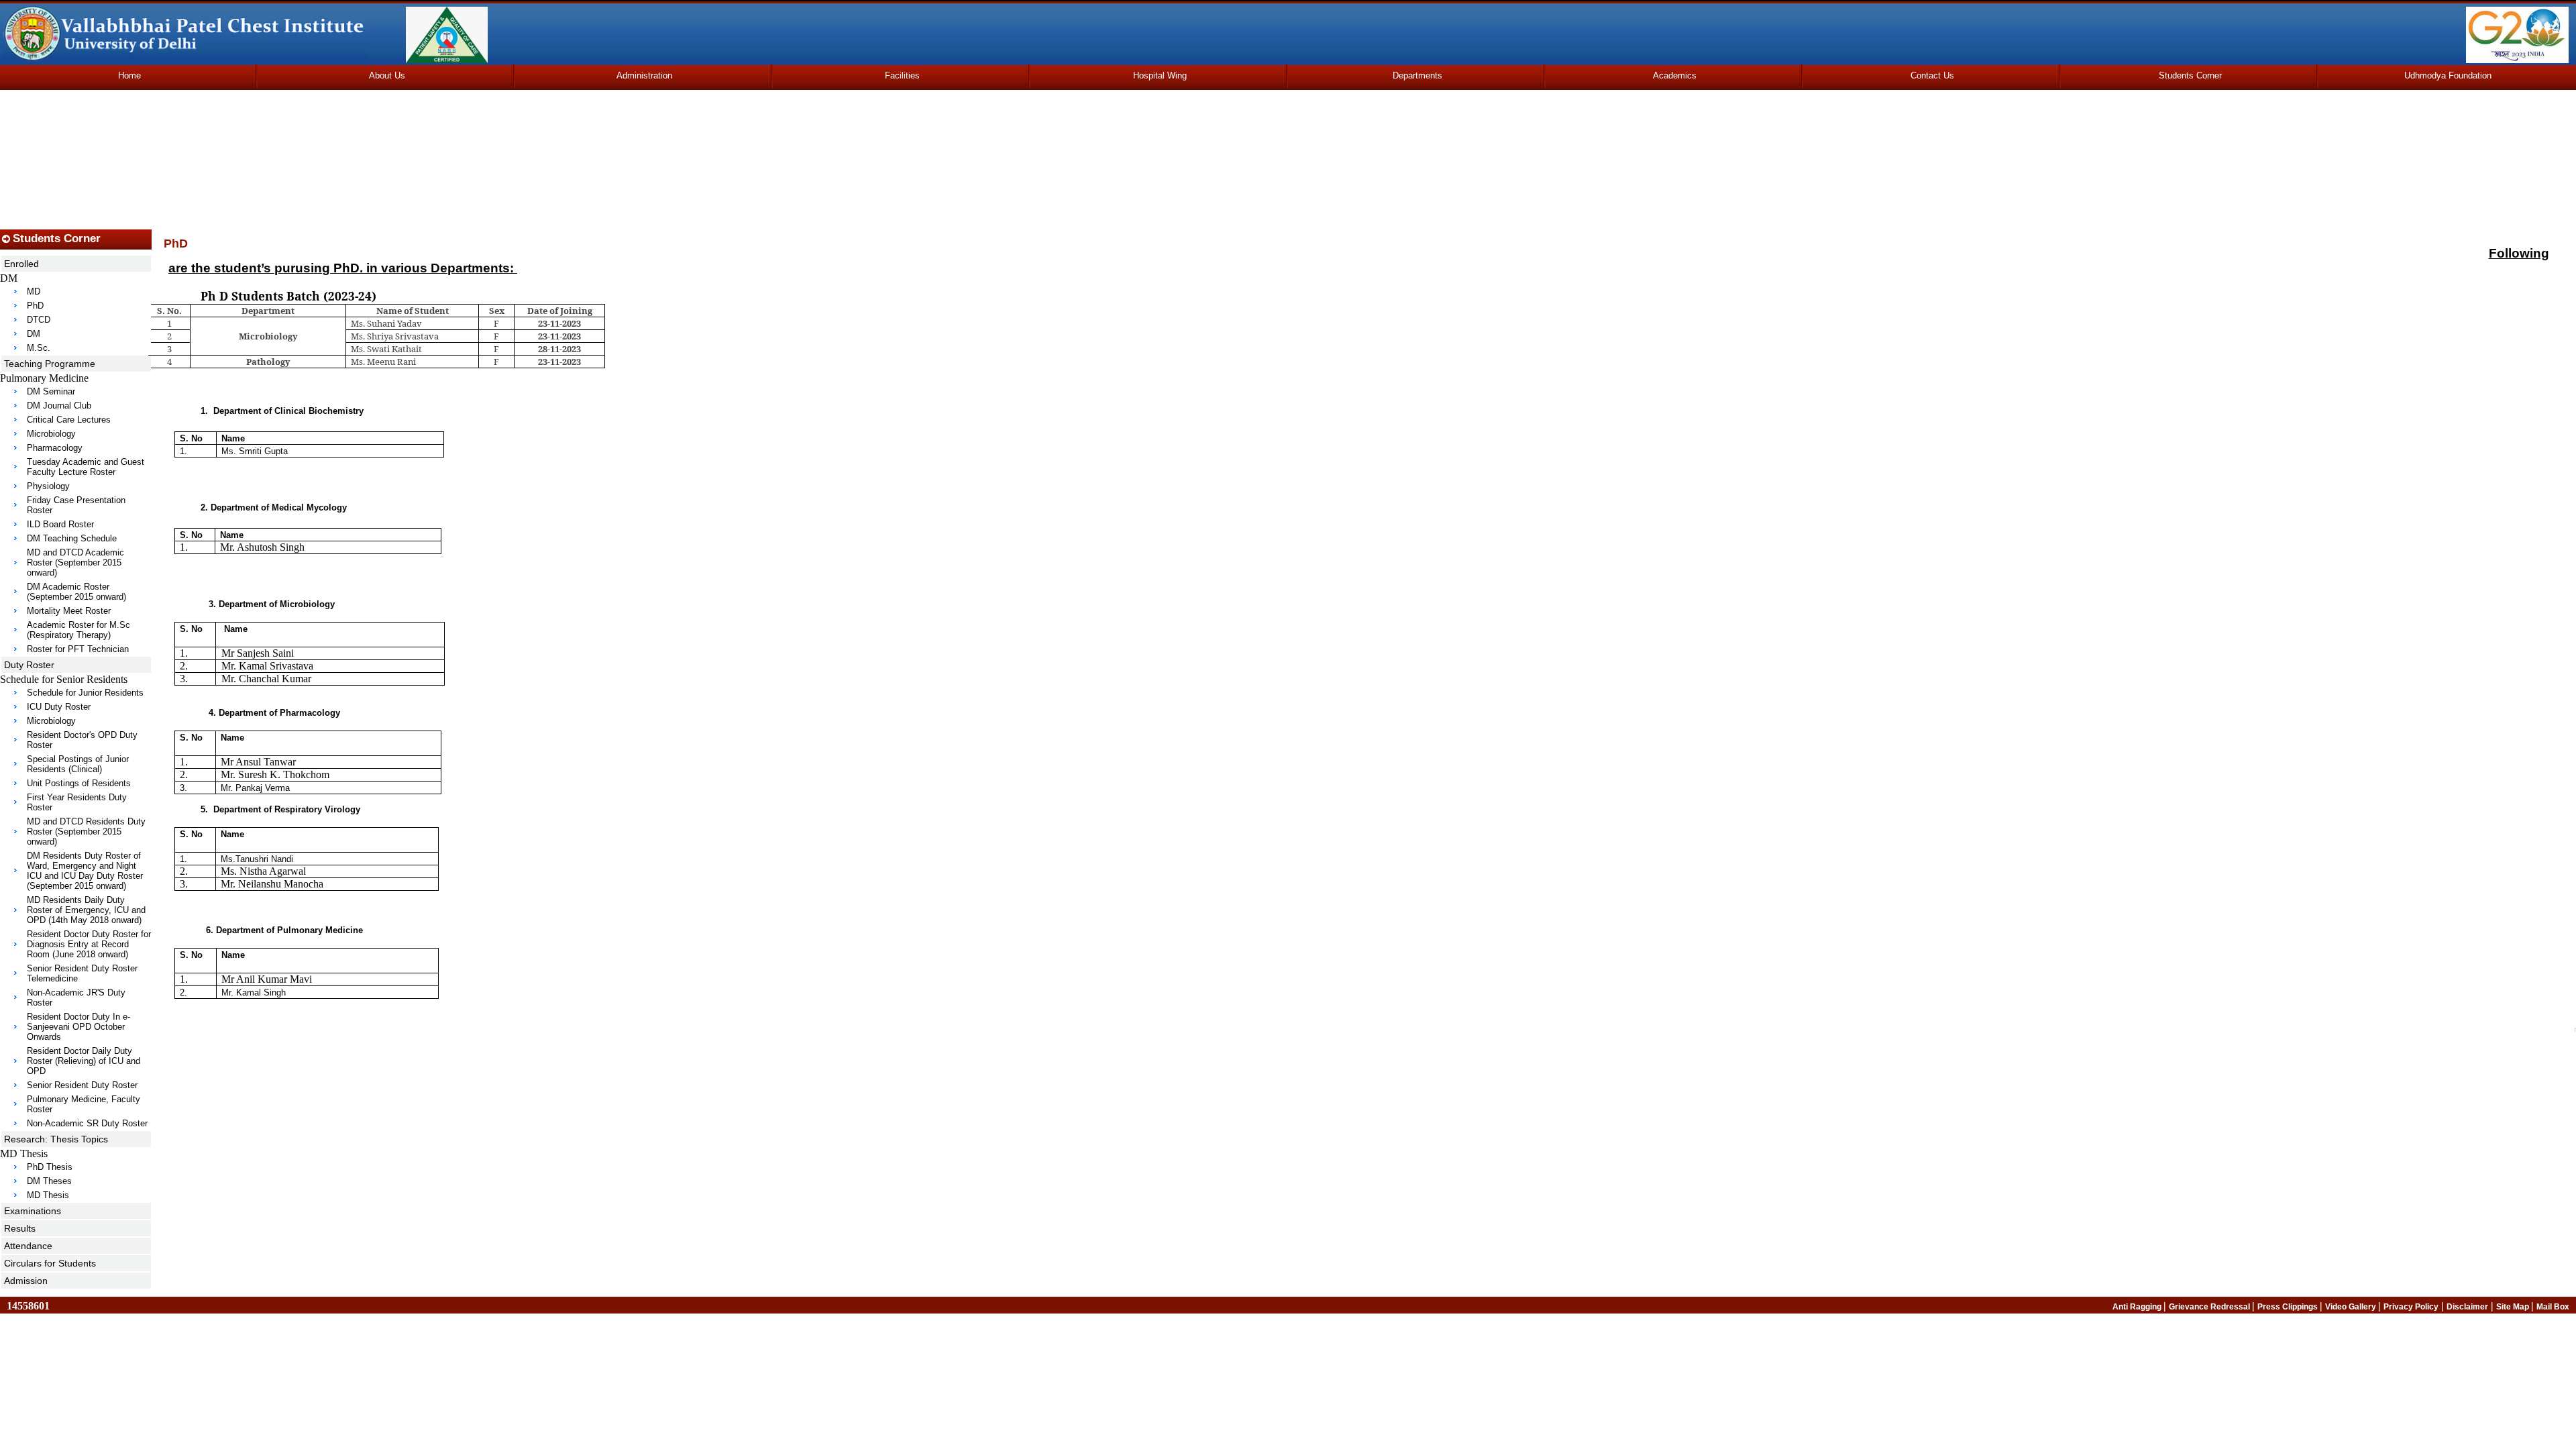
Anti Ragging (2138, 1307)
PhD (35, 306)
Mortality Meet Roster (69, 611)
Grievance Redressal (2210, 1307)
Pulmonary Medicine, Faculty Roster (84, 1104)
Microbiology (51, 434)
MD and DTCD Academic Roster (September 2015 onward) (75, 562)
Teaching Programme (50, 364)
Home (129, 75)
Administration (644, 75)
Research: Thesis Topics (56, 1139)
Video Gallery (2352, 1307)
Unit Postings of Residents (79, 783)
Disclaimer (2467, 1307)
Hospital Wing (1160, 75)
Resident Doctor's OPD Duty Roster (82, 740)
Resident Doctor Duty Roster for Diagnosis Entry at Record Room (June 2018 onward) (89, 944)
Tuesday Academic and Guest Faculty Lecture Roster (86, 467)
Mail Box (2553, 1307)
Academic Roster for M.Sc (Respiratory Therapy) (78, 630)
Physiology (48, 486)
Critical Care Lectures (69, 420)
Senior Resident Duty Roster (82, 1085)
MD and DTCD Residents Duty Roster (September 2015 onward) (86, 831)
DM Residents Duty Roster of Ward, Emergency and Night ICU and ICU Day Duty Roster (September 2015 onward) (85, 871)
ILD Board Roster (60, 524)
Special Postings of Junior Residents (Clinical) (78, 764)
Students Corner (2190, 75)
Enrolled (21, 264)
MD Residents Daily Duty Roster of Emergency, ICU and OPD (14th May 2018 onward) (86, 910)
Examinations (33, 1211)
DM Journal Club (59, 406)
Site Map (2514, 1307)
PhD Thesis (50, 1167)
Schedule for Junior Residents (85, 693)
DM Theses (49, 1181)
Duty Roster (29, 665)
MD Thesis (48, 1195)
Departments (1417, 75)
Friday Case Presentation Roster (76, 505)
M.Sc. (39, 348)
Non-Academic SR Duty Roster (87, 1123)
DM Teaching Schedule (72, 538)
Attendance (28, 1246)
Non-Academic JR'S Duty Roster (76, 998)
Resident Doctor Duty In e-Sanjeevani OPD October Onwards (78, 1027)
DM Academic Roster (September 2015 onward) (76, 592)
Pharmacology (55, 448)
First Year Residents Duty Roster (77, 802)
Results (20, 1228)
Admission (26, 1281)
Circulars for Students (50, 1263)
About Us (387, 75)
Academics (1675, 75)
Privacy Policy (2411, 1307)
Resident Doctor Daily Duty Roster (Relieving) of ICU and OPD (84, 1061)
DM (34, 334)
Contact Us (1932, 75)
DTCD (39, 320)
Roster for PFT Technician (78, 649)
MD (34, 291)
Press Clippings (2289, 1307)
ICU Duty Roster (59, 707)
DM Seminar (51, 391)
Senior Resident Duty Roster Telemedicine (82, 973)
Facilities (902, 75)
